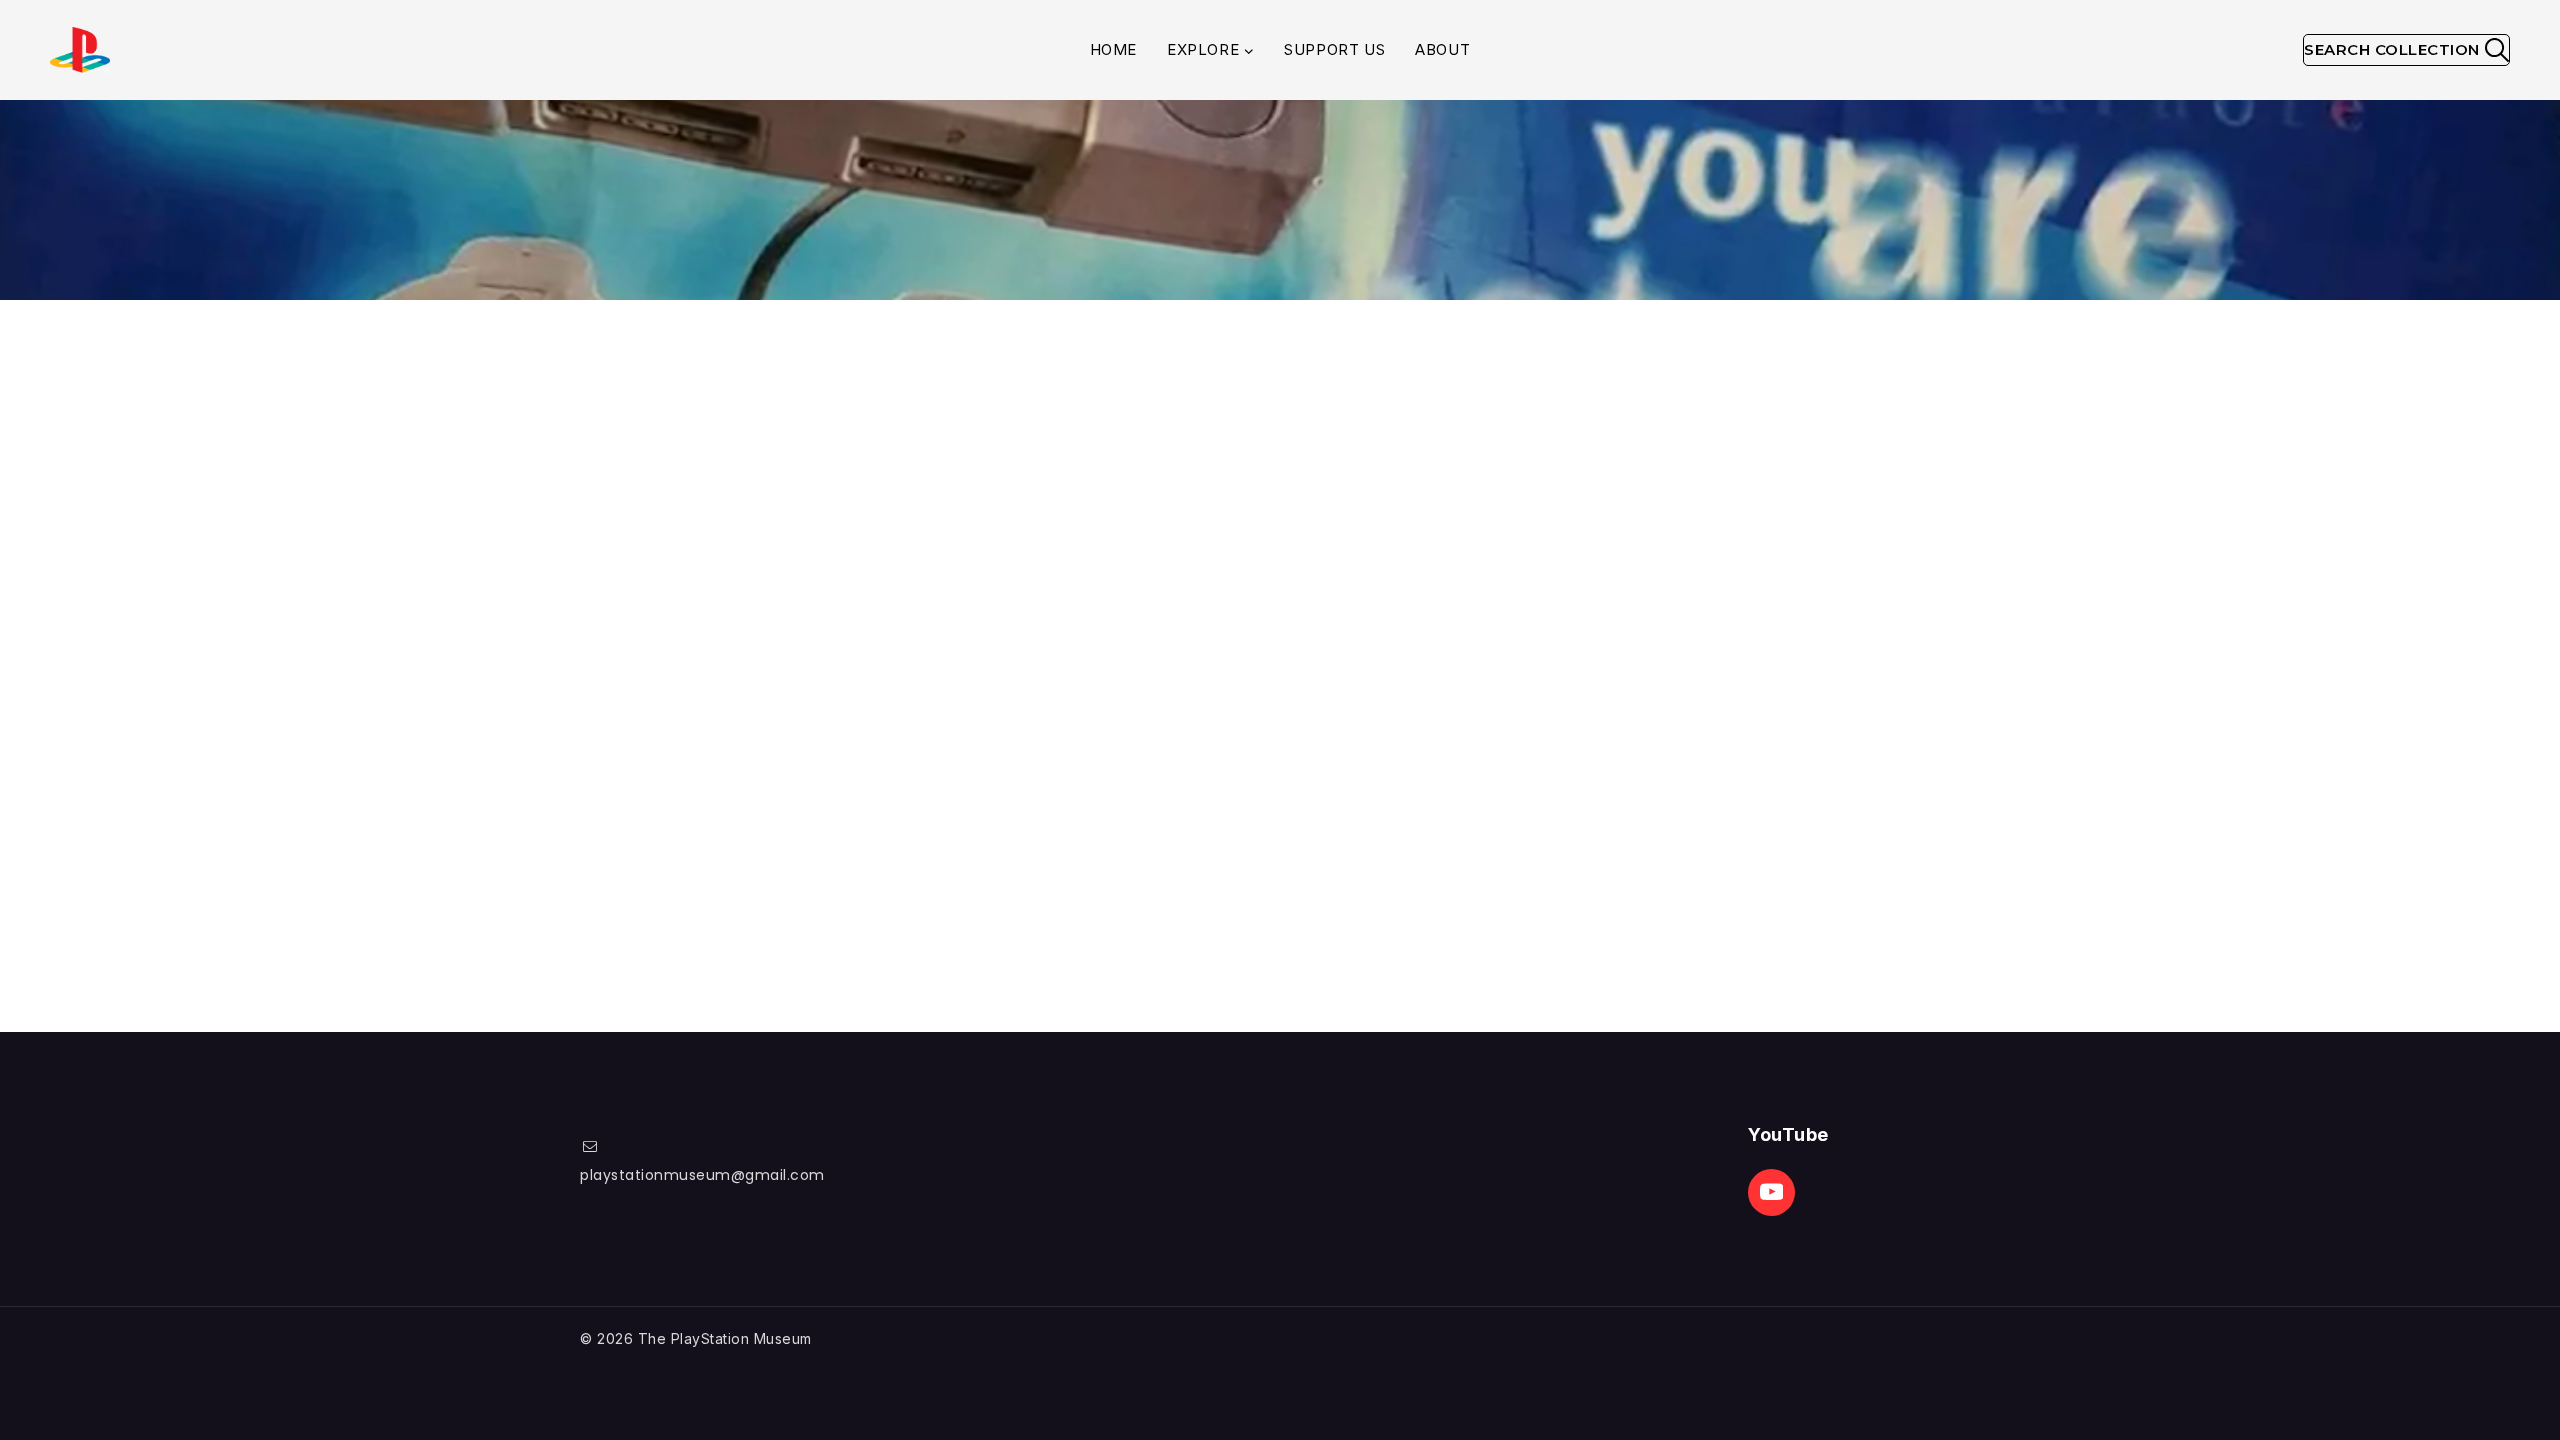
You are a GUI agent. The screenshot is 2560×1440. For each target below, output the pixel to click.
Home (1113, 49)
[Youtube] (1771, 1192)
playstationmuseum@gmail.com (702, 1175)
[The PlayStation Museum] (80, 50)
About (1442, 49)
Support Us (1334, 49)
